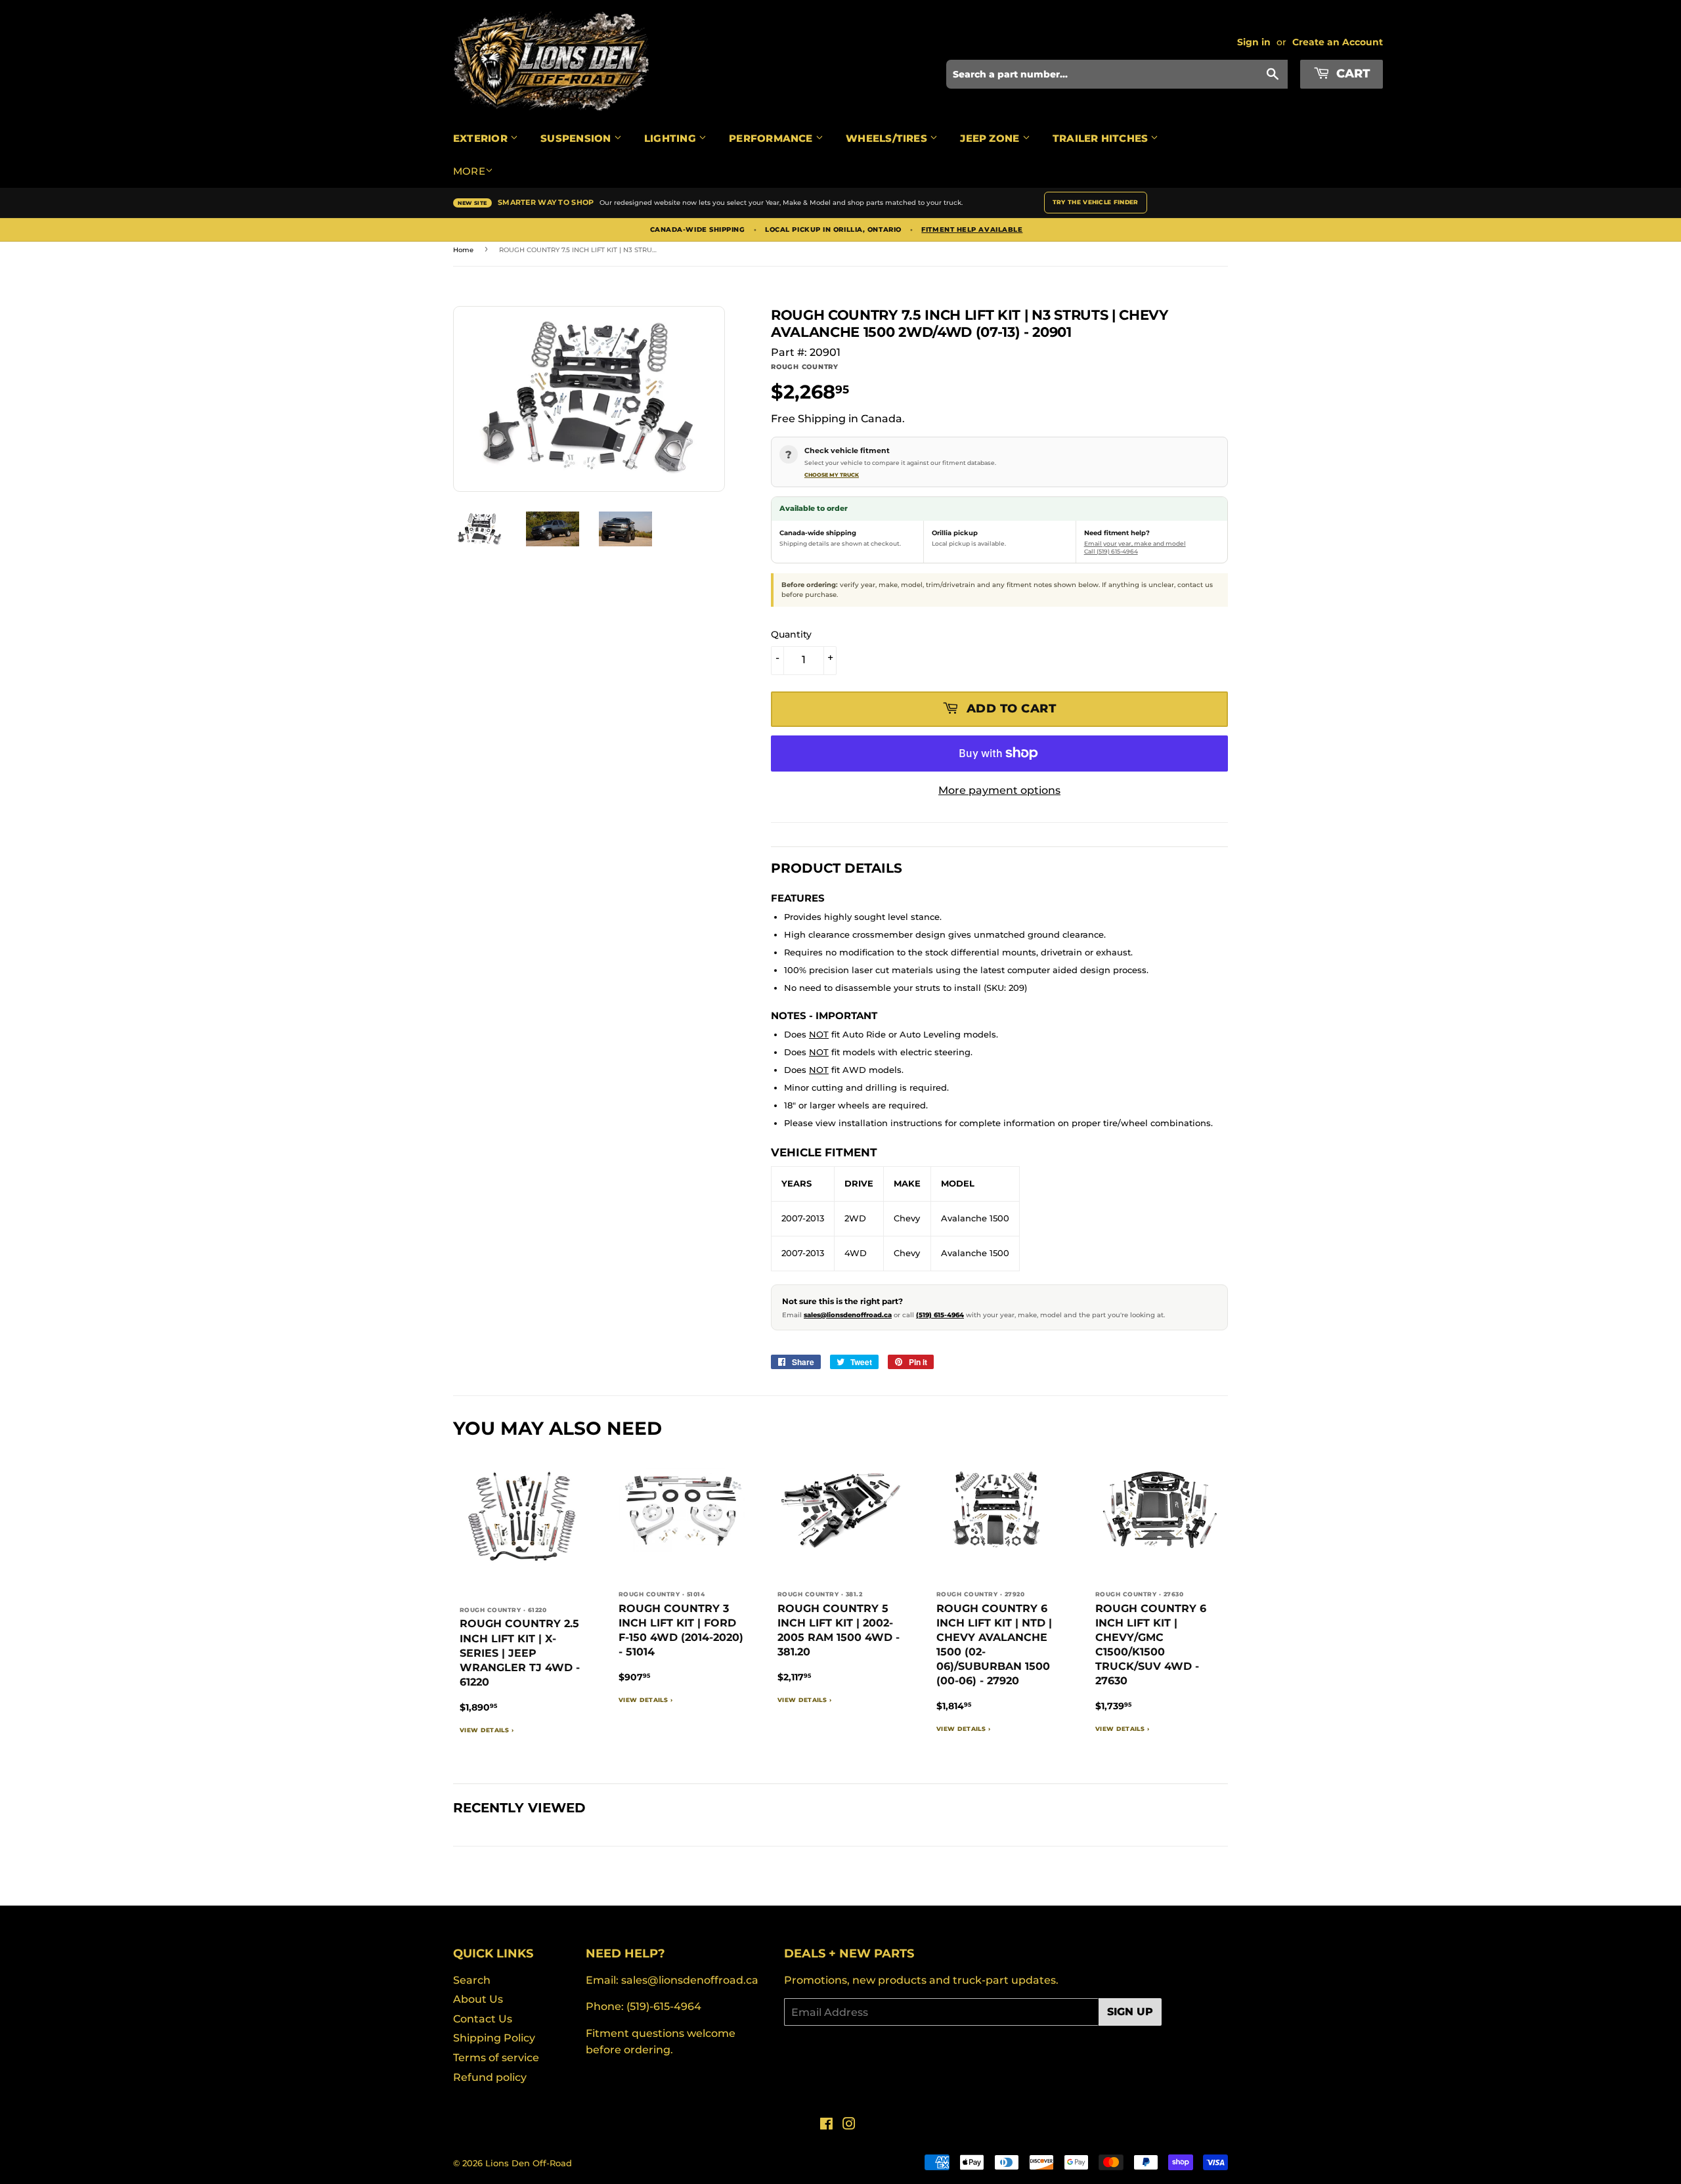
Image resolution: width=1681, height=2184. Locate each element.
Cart (1351, 74)
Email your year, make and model (1135, 543)
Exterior (482, 138)
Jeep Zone (991, 138)
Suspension (577, 138)
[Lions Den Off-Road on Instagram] (849, 2125)
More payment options (999, 790)
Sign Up (1130, 2012)
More (469, 171)
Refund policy (490, 2077)
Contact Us (483, 2019)
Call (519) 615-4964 (1111, 551)
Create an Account (1338, 42)
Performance (772, 138)
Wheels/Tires (888, 138)
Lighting (671, 138)
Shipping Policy (494, 2038)
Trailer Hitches (1102, 138)
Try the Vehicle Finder (1096, 202)
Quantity (791, 634)
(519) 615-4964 (940, 1315)
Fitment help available (972, 230)
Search (472, 1980)
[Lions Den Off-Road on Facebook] (826, 2125)
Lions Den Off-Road (529, 2163)
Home (463, 250)
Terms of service (496, 2058)
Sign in (1254, 42)
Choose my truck (832, 475)
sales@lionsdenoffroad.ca (848, 1315)
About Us (478, 1999)
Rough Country (805, 367)
